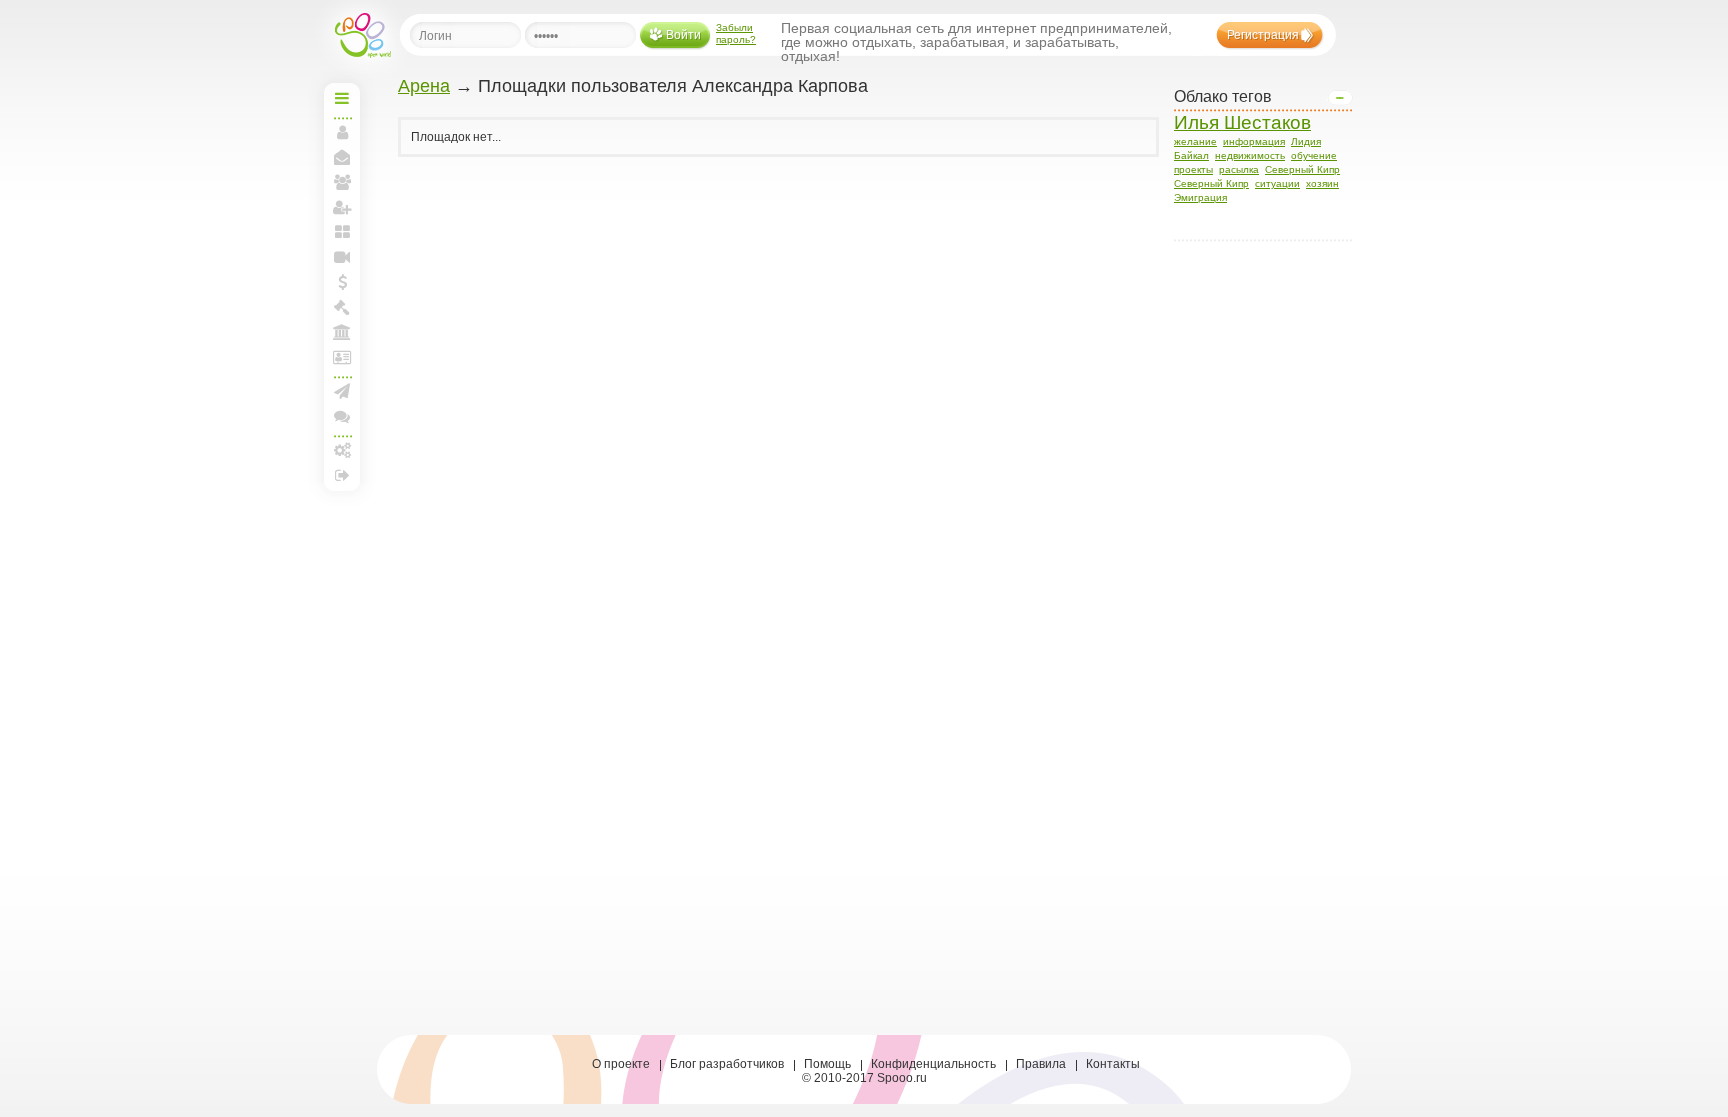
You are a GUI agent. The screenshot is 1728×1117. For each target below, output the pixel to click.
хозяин (1322, 183)
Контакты (1113, 1064)
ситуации (1277, 183)
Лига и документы (342, 357)
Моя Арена (342, 332)
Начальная (342, 98)
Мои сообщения (342, 157)
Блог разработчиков (727, 1064)
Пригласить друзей (342, 207)
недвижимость (1250, 155)
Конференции (342, 416)
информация (1254, 141)
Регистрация (1263, 35)
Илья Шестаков (1242, 122)
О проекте (621, 1064)
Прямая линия (342, 257)
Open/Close (1340, 98)
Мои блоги (342, 232)
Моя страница (342, 132)
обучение (1314, 155)
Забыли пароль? (736, 33)
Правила (1041, 1064)
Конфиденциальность (933, 1064)
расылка (1239, 169)
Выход (342, 475)
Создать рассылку (342, 391)
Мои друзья (342, 182)
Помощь (827, 1064)
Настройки (342, 450)
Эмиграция (1200, 197)
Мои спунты (342, 282)
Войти (683, 35)
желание (1195, 141)
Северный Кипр (1302, 169)
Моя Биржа (342, 307)
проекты (1193, 169)
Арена (424, 86)
